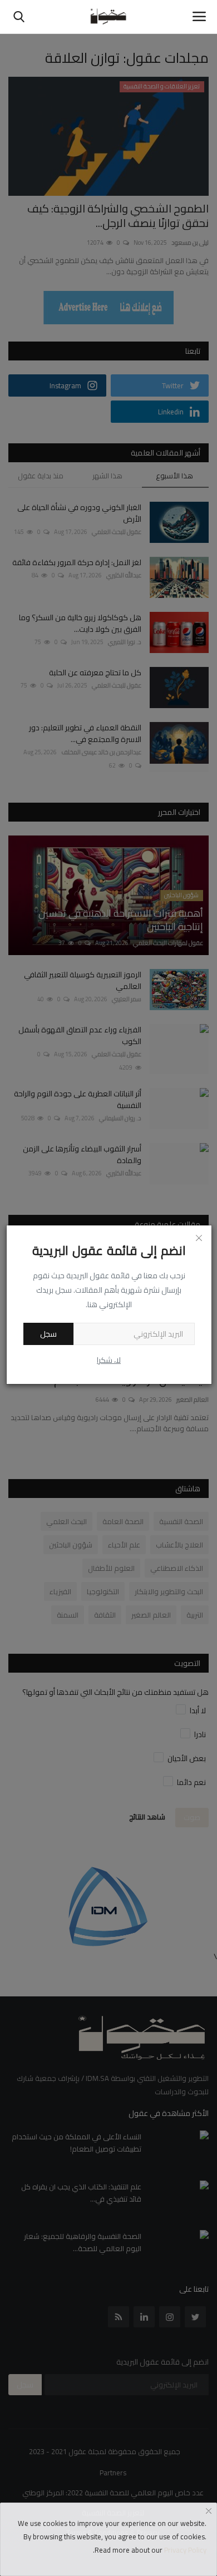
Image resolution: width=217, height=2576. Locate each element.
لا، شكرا (109, 1360)
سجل (48, 1334)
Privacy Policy (185, 2550)
